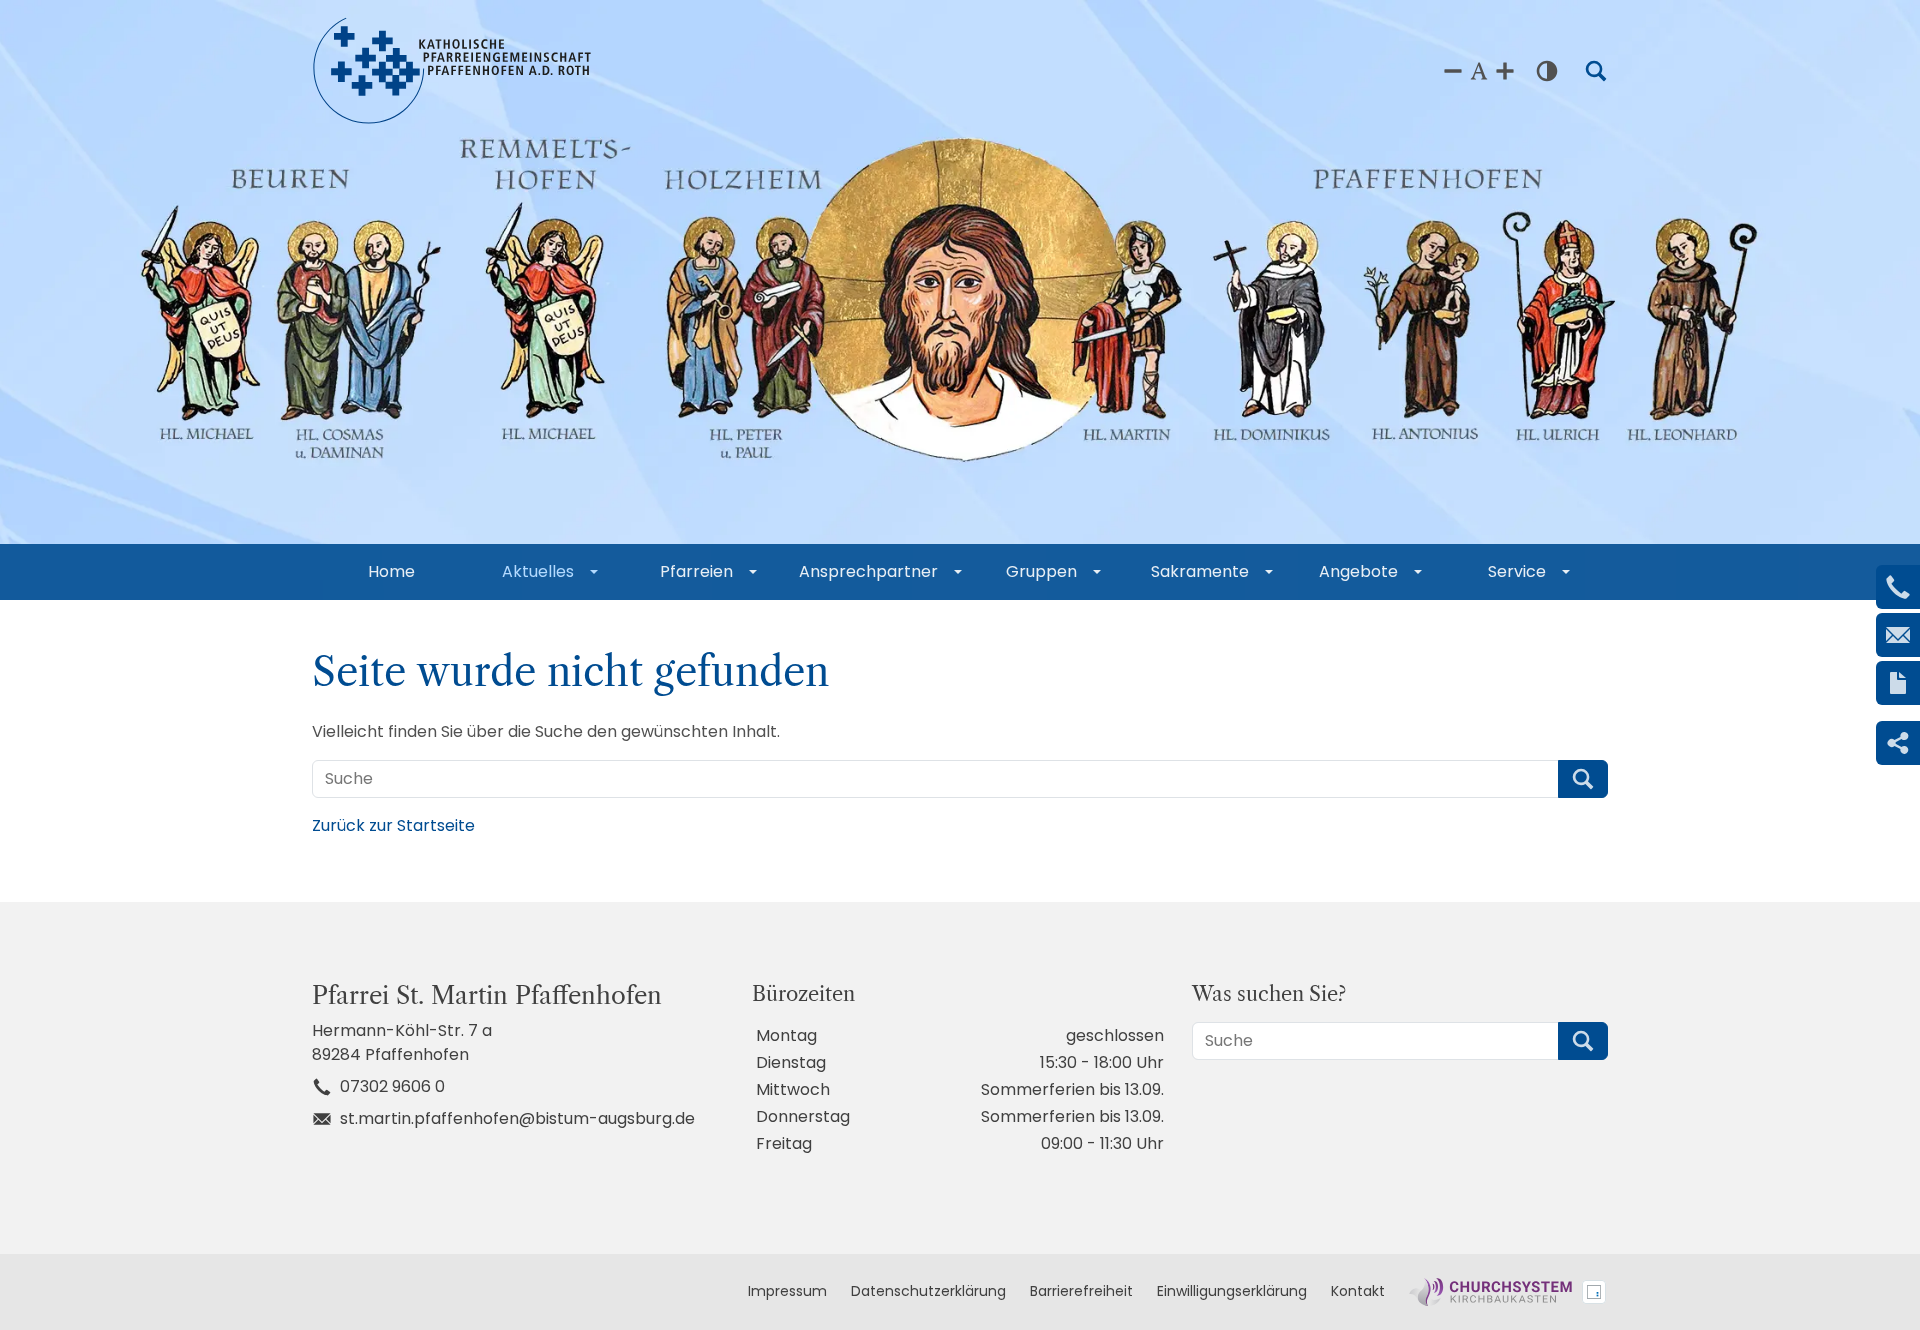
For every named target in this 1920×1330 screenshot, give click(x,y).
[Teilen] (1898, 743)
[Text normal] (1479, 71)
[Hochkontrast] (1547, 71)
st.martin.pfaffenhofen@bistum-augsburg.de (517, 1118)
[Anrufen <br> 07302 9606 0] (1898, 587)
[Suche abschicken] (1583, 779)
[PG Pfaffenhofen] (452, 70)
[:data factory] (1594, 1292)
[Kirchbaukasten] (1490, 1292)
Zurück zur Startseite (393, 825)
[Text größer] (1505, 71)
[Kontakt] (1898, 683)
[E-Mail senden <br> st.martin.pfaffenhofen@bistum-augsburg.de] (1898, 635)
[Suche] (1596, 71)
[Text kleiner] (1453, 71)
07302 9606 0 (392, 1086)
